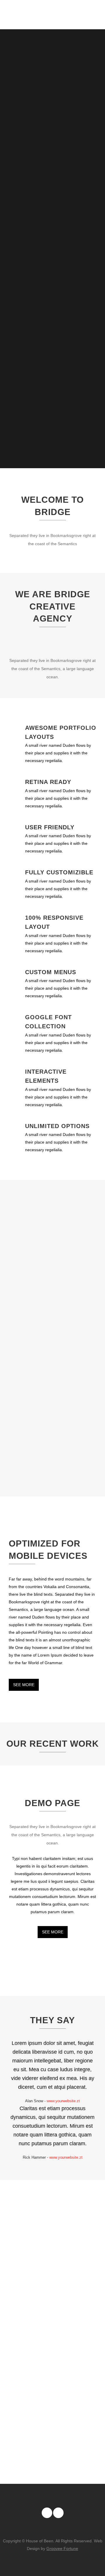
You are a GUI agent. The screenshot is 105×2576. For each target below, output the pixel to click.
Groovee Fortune (62, 2548)
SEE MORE (53, 1932)
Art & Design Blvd (18, 1780)
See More (24, 1685)
